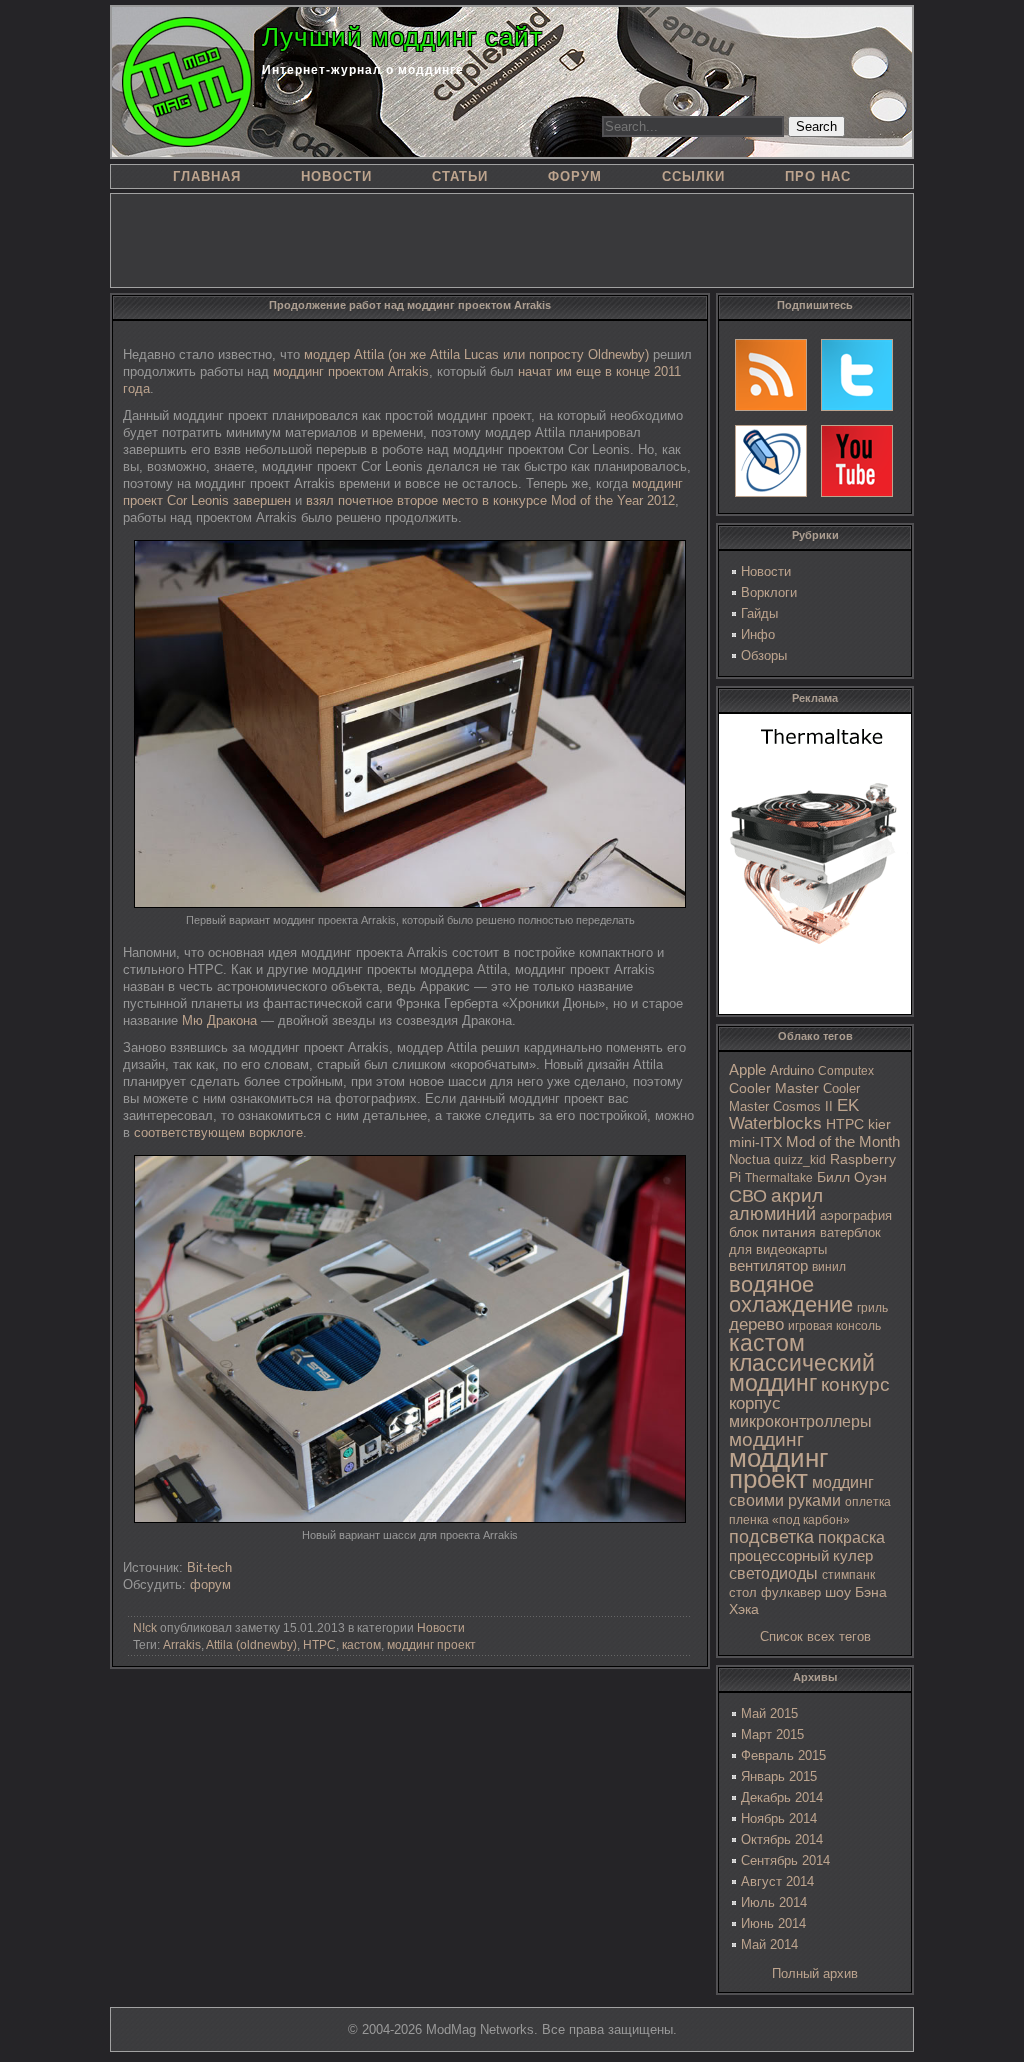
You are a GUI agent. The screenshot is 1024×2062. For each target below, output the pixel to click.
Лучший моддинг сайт (402, 37)
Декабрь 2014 (782, 1797)
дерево (756, 1324)
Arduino (792, 1070)
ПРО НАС (818, 176)
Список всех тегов (815, 1636)
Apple (747, 1070)
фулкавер (791, 1592)
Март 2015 (772, 1734)
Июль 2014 (774, 1902)
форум (210, 1584)
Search (816, 126)
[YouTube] (857, 461)
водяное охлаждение (791, 1294)
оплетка (868, 1502)
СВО (748, 1196)
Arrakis (182, 1645)
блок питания (772, 1232)
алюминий (772, 1214)
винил (829, 1267)
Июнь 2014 (773, 1923)
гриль (872, 1307)
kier (879, 1124)
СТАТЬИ (460, 176)
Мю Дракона (219, 1020)
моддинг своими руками (801, 1491)
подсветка (771, 1537)
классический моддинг (802, 1373)
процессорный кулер (801, 1555)
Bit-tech (209, 1567)
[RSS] (771, 375)
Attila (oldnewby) (251, 1645)
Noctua (749, 1159)
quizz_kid (800, 1160)
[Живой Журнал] (771, 461)
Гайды (759, 613)
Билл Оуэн (852, 1177)
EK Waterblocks (794, 1114)
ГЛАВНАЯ (207, 176)
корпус (755, 1403)
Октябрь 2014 (782, 1839)
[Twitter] (857, 375)
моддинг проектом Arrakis (351, 371)
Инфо (758, 634)
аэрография (856, 1215)
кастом (767, 1343)
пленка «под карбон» (789, 1520)
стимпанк (848, 1575)
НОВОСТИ (336, 176)
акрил (797, 1195)
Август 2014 (777, 1881)
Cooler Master (774, 1088)
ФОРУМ (575, 176)
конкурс (855, 1384)
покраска (851, 1537)
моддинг (766, 1439)
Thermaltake (779, 1178)
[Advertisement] (512, 239)
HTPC (845, 1124)
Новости (766, 571)
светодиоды (773, 1573)
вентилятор (768, 1266)
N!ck (145, 1628)
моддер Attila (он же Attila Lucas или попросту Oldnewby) (476, 354)
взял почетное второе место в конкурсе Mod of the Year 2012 (490, 500)
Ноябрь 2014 (779, 1818)
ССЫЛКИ (693, 176)
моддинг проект (778, 1468)
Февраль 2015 (783, 1755)
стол (743, 1592)
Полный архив (815, 1973)
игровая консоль (834, 1326)
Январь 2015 (779, 1776)
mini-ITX (755, 1142)
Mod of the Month (843, 1141)
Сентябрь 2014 (785, 1860)
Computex (846, 1071)
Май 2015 (769, 1713)
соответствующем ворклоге (218, 1132)
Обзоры (764, 655)
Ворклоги (769, 592)
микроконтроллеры (800, 1421)
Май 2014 (769, 1944)
